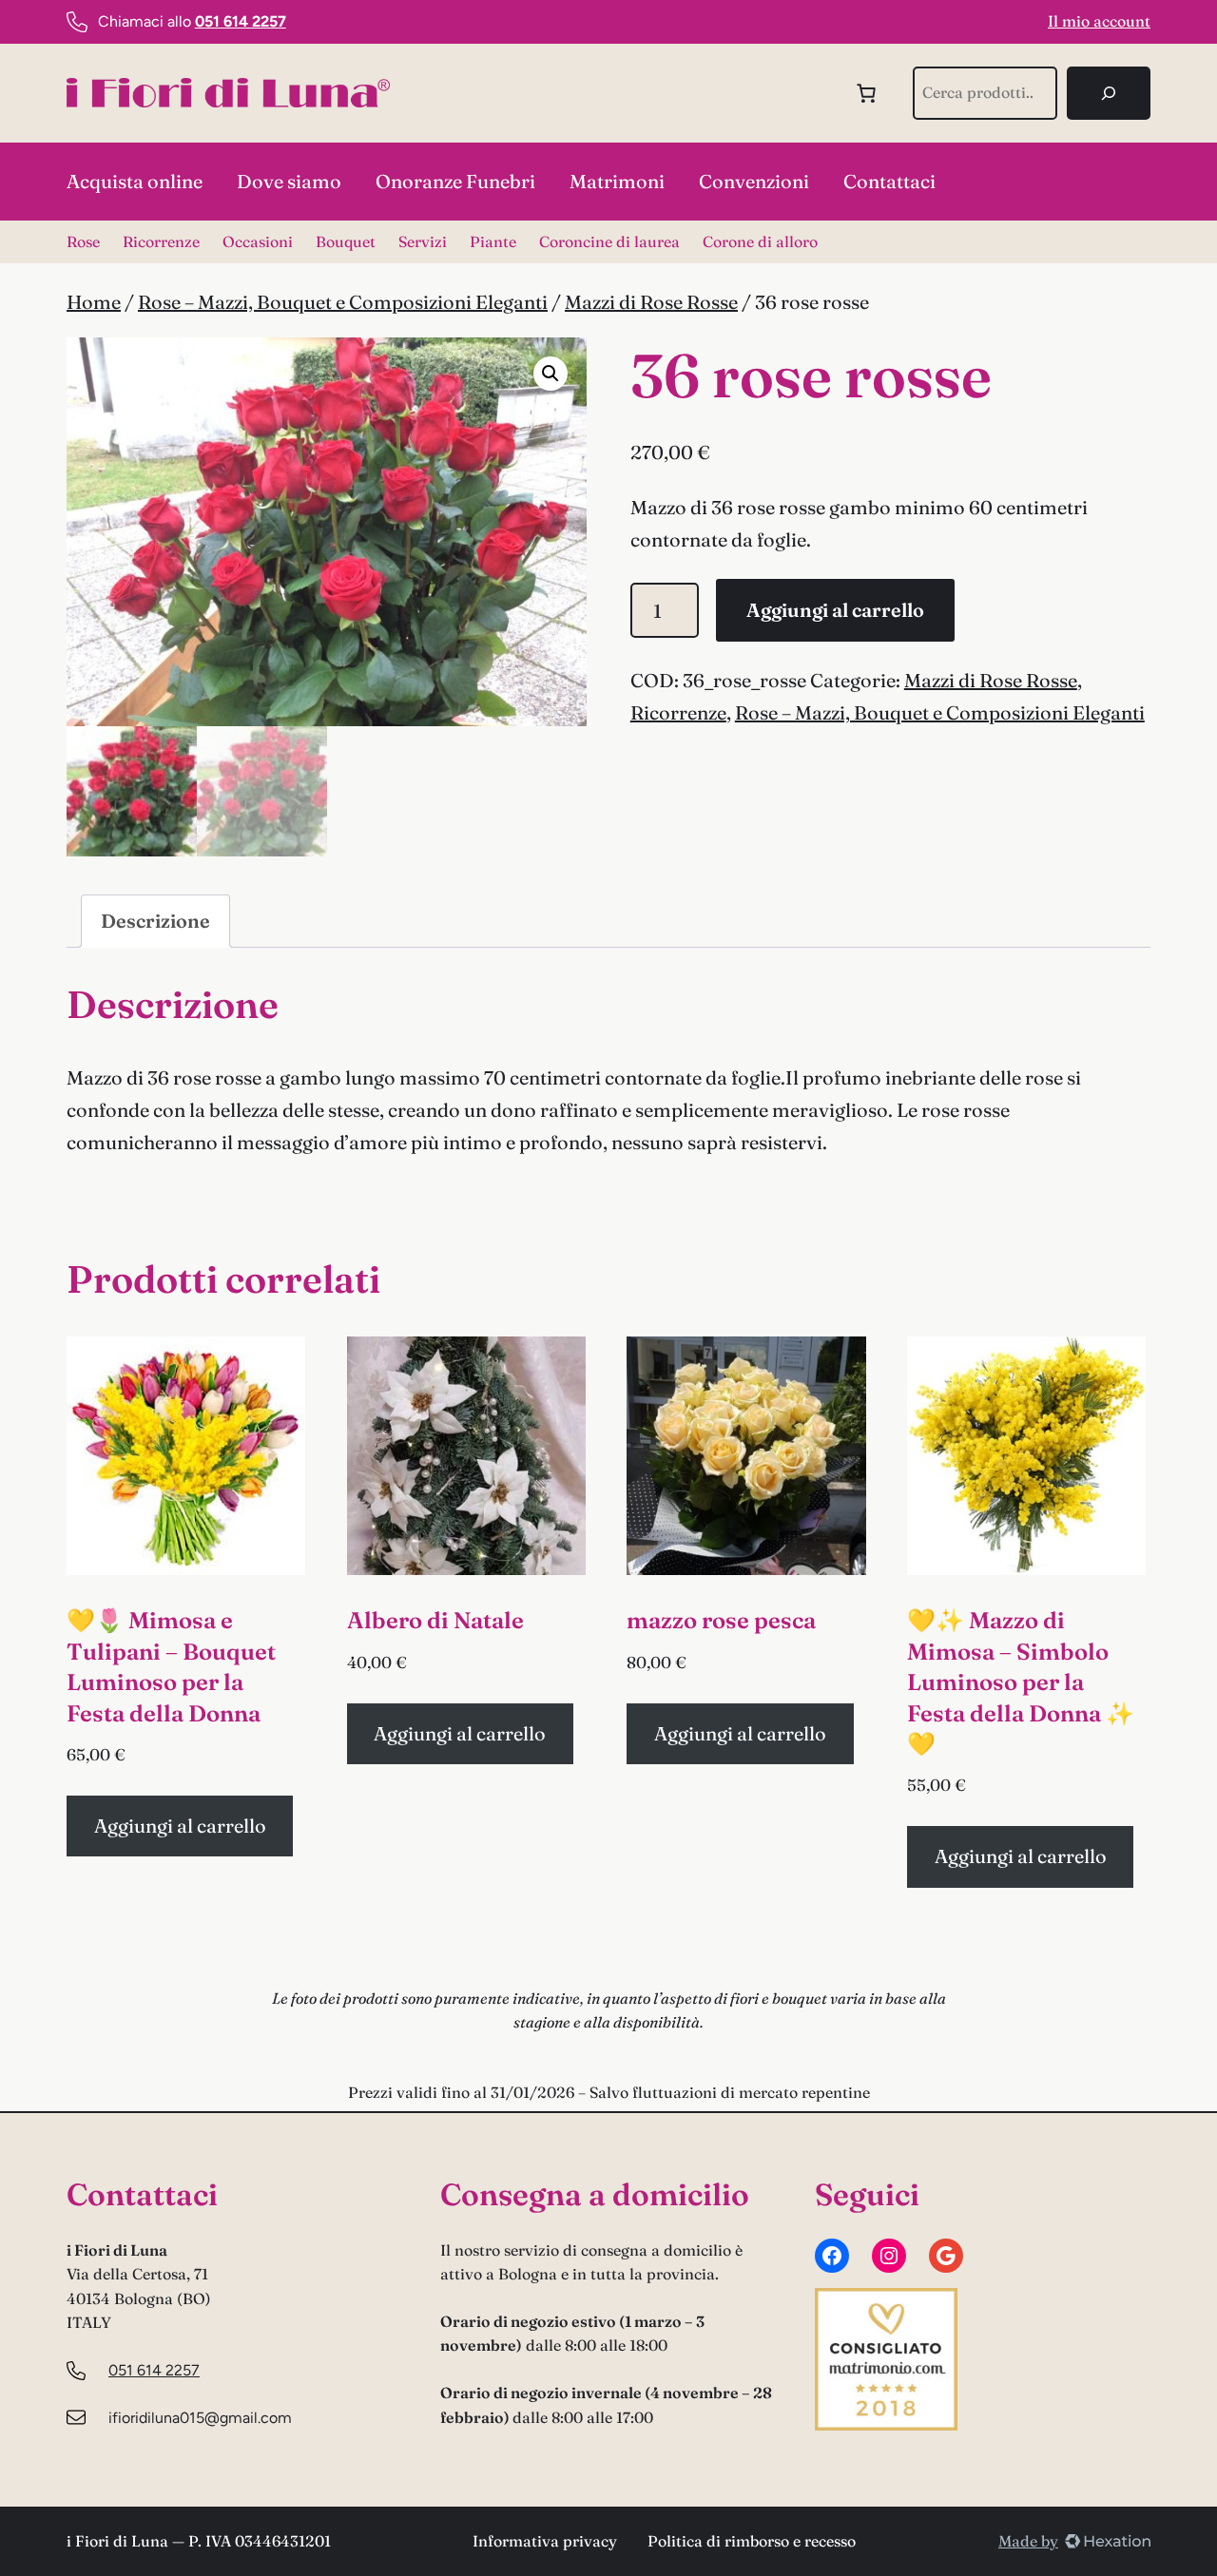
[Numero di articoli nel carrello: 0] (866, 93)
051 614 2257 (154, 2370)
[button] (551, 374)
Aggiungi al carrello (835, 610)
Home (94, 302)
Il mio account (1099, 21)
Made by (1028, 2541)
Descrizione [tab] (155, 921)
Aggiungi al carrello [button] (180, 1826)
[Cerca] (1109, 93)
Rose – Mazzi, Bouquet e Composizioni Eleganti (343, 302)
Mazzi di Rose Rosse (651, 302)
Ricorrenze (678, 712)
